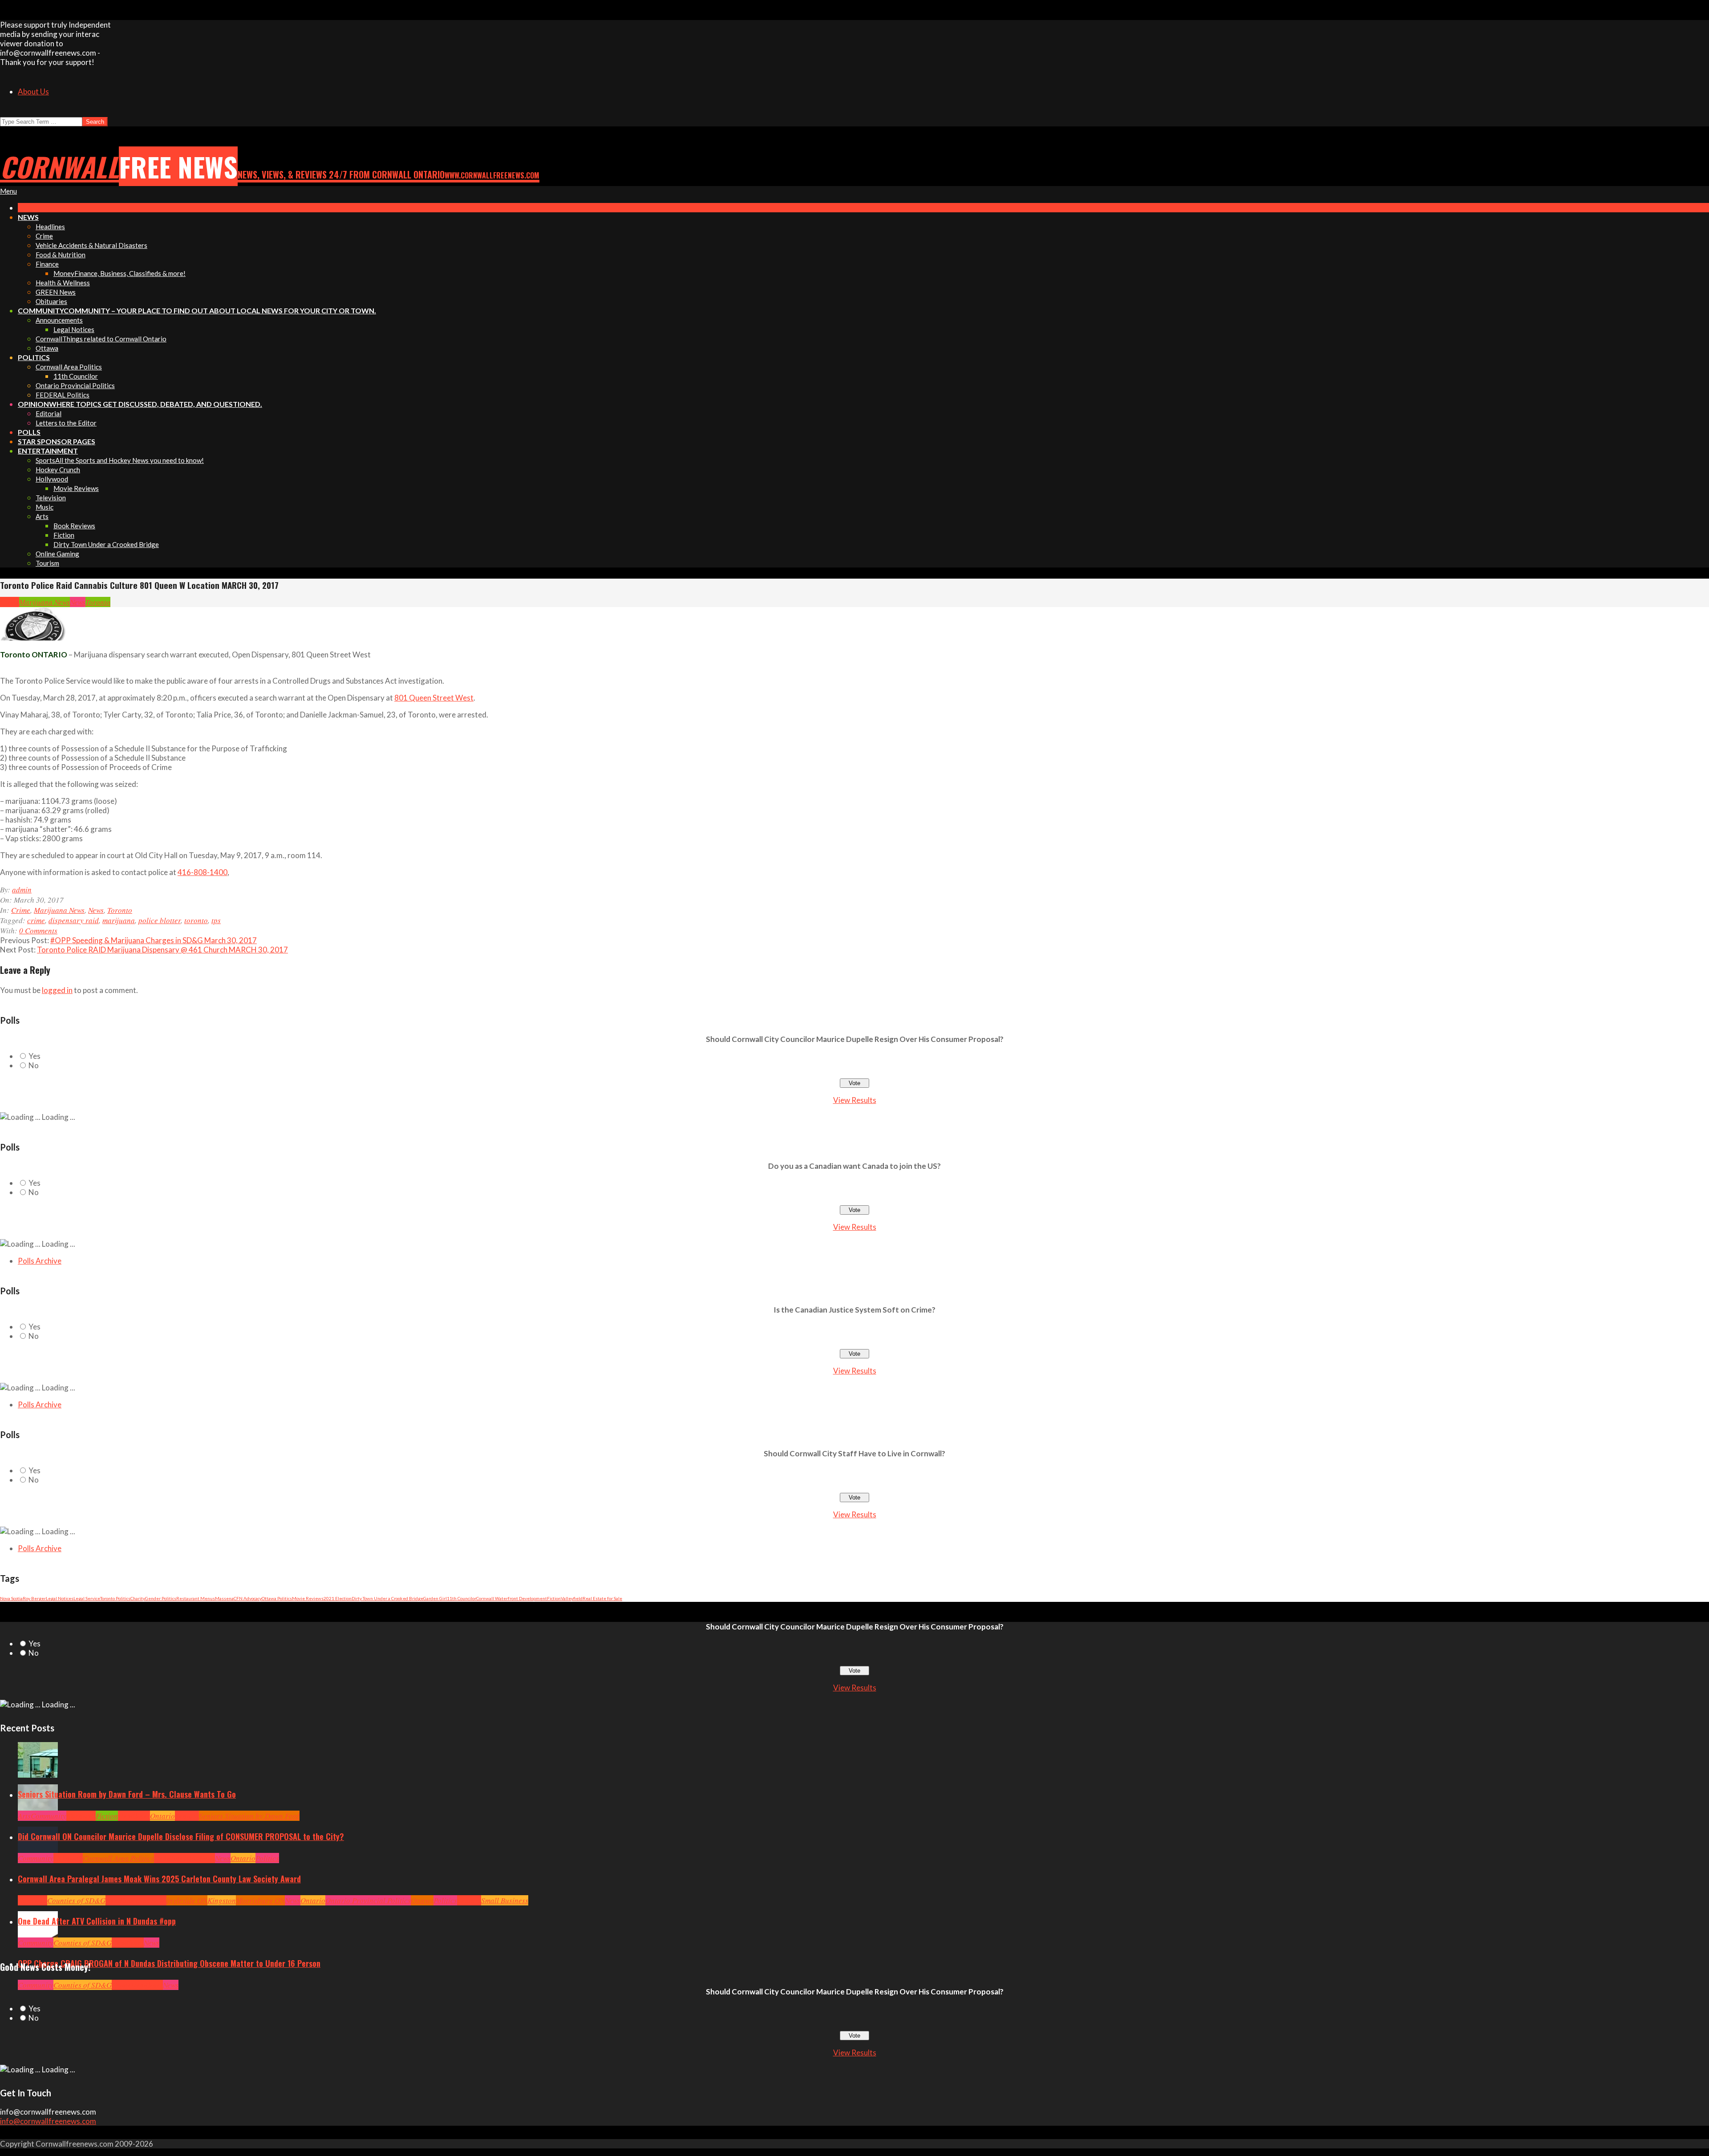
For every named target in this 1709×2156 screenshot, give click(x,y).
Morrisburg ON (260, 1900)
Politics (267, 1858)
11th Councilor (462, 1598)
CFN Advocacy (248, 1598)
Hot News (200, 1858)
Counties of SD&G (76, 1900)
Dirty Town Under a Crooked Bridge (387, 1598)
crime (36, 920)
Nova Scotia (11, 1598)
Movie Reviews (308, 1598)
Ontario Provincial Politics (368, 1900)
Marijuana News (45, 602)
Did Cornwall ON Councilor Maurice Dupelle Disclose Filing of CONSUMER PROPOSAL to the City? (181, 1836)
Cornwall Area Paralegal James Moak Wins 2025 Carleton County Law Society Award (159, 1879)
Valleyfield (572, 1598)
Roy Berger (34, 1598)
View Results (855, 1100)
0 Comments (38, 930)
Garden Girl (435, 1598)
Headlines (134, 1816)
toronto (196, 920)
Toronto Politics (115, 1598)
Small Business (505, 1900)
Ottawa (422, 1900)
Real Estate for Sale (602, 1598)
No (34, 1065)
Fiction (554, 1598)
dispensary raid (74, 920)
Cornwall (81, 1816)
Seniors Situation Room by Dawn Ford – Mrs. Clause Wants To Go (127, 1794)
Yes (34, 1056)
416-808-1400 (202, 872)
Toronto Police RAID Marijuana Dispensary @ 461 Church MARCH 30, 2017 (162, 950)
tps (216, 920)
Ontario (162, 1816)
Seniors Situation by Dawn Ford (249, 1816)
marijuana (119, 920)
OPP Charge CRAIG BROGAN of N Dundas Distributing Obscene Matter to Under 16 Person (169, 1963)
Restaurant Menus (196, 1598)
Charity (138, 1598)
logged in (57, 990)
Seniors (187, 1816)
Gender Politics (161, 1598)
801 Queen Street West (434, 698)
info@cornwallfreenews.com (48, 2121)
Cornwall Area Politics (118, 1858)
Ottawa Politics (277, 1598)
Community (49, 1816)
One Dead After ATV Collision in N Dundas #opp (97, 1921)
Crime (10, 602)
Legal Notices (60, 1598)
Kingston (222, 1900)
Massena (224, 1598)
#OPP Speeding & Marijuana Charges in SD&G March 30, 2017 (154, 940)
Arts (24, 1816)
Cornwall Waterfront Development (512, 1598)
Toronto (98, 602)
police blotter (160, 920)
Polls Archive (40, 1261)
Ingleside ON (187, 1900)
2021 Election (338, 1598)
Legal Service (87, 1598)
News (78, 602)
